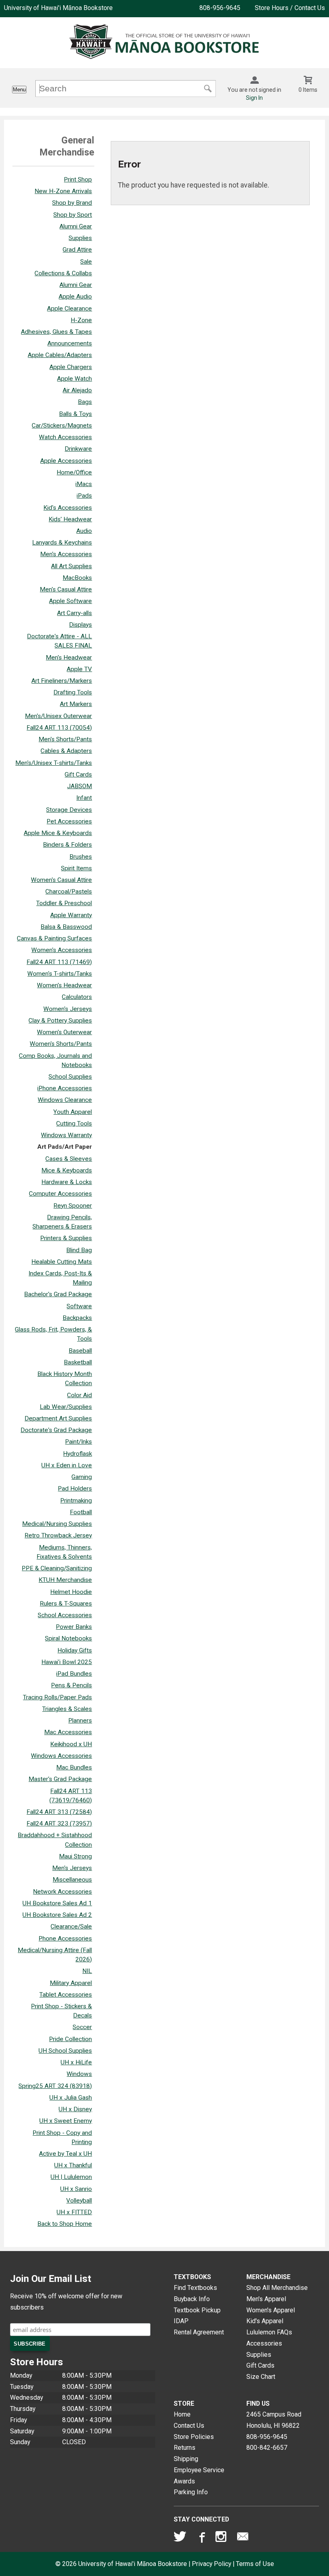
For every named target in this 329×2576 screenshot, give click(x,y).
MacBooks (77, 578)
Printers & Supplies (66, 1238)
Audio (84, 531)
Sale (86, 262)
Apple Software (70, 601)
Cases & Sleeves (69, 1159)
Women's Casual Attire (61, 880)
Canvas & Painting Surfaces (54, 938)
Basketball (78, 1362)
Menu (19, 90)
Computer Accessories (60, 1194)
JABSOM (79, 786)
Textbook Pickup (197, 2310)
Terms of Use (255, 2564)
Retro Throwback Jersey (58, 1535)
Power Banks (74, 1627)
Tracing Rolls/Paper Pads (57, 1697)
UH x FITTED (74, 2212)
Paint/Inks (78, 1442)
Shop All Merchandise (277, 2288)
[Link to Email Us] (243, 2538)
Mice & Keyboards (67, 1170)
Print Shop (78, 180)
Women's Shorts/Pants (61, 1044)
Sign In (254, 98)
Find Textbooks (195, 2288)
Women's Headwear (64, 985)
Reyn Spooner (73, 1206)
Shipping (186, 2459)
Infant (84, 798)
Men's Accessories (66, 554)
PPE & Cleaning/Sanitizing (57, 1568)
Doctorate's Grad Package (56, 1430)
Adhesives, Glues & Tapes (56, 332)
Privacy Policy (211, 2564)
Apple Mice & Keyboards (58, 833)
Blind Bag (79, 1250)
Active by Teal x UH (65, 2154)
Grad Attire (77, 250)
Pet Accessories (69, 821)
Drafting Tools (73, 692)
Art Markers (76, 704)
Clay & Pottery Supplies (60, 1021)
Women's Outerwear (64, 1032)
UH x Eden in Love (67, 1465)
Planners (80, 1721)
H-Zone (81, 320)
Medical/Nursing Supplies (57, 1524)
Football (81, 1512)
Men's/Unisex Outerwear (58, 716)
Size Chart (261, 2377)
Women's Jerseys (68, 1009)
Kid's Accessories (68, 508)
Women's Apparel (271, 2310)
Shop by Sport (73, 215)
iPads (84, 496)
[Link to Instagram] (222, 2538)
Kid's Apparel (265, 2321)
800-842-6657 (267, 2448)
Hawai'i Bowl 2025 (67, 1662)
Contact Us (189, 2426)
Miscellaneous (72, 1880)
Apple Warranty (71, 915)
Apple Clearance (69, 309)
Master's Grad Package (60, 1779)
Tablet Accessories (66, 1995)
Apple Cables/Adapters (60, 355)
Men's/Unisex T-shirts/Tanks (54, 763)
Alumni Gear (76, 226)
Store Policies (194, 2437)
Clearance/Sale (71, 1926)
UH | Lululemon (71, 2177)
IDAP (181, 2321)
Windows (79, 2074)
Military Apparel (71, 1983)
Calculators (77, 997)
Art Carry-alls (74, 613)
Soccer (82, 2027)
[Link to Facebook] (201, 2538)
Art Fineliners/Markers (62, 681)
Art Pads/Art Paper (65, 1147)
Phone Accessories (65, 1939)
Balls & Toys (75, 414)
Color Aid (79, 1395)
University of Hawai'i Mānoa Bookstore (58, 8)
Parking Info (191, 2492)
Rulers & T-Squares (66, 1604)
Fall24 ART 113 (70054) (59, 728)
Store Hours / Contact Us (290, 8)
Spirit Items (76, 868)
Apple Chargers (71, 367)
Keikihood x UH (71, 1744)
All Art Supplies (71, 566)
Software (79, 1306)
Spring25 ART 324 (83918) (55, 2086)
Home (182, 2414)
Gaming (82, 1477)
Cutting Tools (74, 1124)
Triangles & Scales (67, 1709)
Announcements (70, 343)
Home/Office (74, 472)
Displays (80, 625)
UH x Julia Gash (71, 2098)
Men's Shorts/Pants (65, 739)
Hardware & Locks (67, 1182)
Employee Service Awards (199, 2476)
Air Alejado (77, 390)
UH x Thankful (73, 2165)
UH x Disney (75, 2109)
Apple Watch (74, 379)
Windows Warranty (66, 1135)
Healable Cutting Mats (62, 1262)
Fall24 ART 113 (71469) (59, 962)
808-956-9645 (220, 8)
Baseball (80, 1351)
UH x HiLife (76, 2062)
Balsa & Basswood (66, 927)
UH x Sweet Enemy (66, 2121)
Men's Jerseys (72, 1868)
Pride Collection (70, 2039)
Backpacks (77, 1318)
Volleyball (79, 2201)
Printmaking (76, 1501)
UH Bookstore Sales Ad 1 (57, 1903)
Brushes (81, 857)
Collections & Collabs (63, 273)
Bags (85, 402)
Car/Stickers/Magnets (62, 426)
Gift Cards (78, 775)
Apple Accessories (66, 461)
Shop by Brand (72, 203)
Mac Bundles (74, 1767)
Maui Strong (75, 1856)
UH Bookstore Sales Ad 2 (57, 1915)
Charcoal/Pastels (69, 892)
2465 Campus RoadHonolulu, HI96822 (274, 2420)
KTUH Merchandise (65, 1580)
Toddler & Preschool (64, 903)
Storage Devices (69, 810)
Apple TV (79, 669)
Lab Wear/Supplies (66, 1407)
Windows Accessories (61, 1756)
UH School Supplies (65, 2051)
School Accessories (65, 1615)
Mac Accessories (68, 1732)
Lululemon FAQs (269, 2332)
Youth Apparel (73, 1112)
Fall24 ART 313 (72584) (59, 1812)
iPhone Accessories (65, 1088)
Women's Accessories (62, 950)
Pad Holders (75, 1489)
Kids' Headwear (70, 519)
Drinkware (78, 449)
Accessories (264, 2343)
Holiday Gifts (75, 1650)
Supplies (80, 238)
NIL (87, 1971)
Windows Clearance (65, 1100)
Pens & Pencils (71, 1685)
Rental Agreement (199, 2332)
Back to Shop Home (65, 2224)
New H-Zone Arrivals (63, 191)
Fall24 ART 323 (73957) (59, 1824)
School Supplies (70, 1077)
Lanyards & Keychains (62, 543)
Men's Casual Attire (66, 589)
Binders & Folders (67, 845)
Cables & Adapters (66, 751)
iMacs (84, 484)
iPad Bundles (74, 1674)
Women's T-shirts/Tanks (60, 974)
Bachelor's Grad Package (58, 1294)
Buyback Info (192, 2299)
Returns (185, 2448)
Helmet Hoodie (71, 1592)
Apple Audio (75, 297)
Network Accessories (62, 1892)
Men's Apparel (266, 2299)
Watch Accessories (65, 437)
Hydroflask (77, 1454)
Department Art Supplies (58, 1418)
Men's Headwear (69, 658)
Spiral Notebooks (68, 1638)
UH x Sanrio (76, 2189)
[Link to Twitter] (180, 2538)
